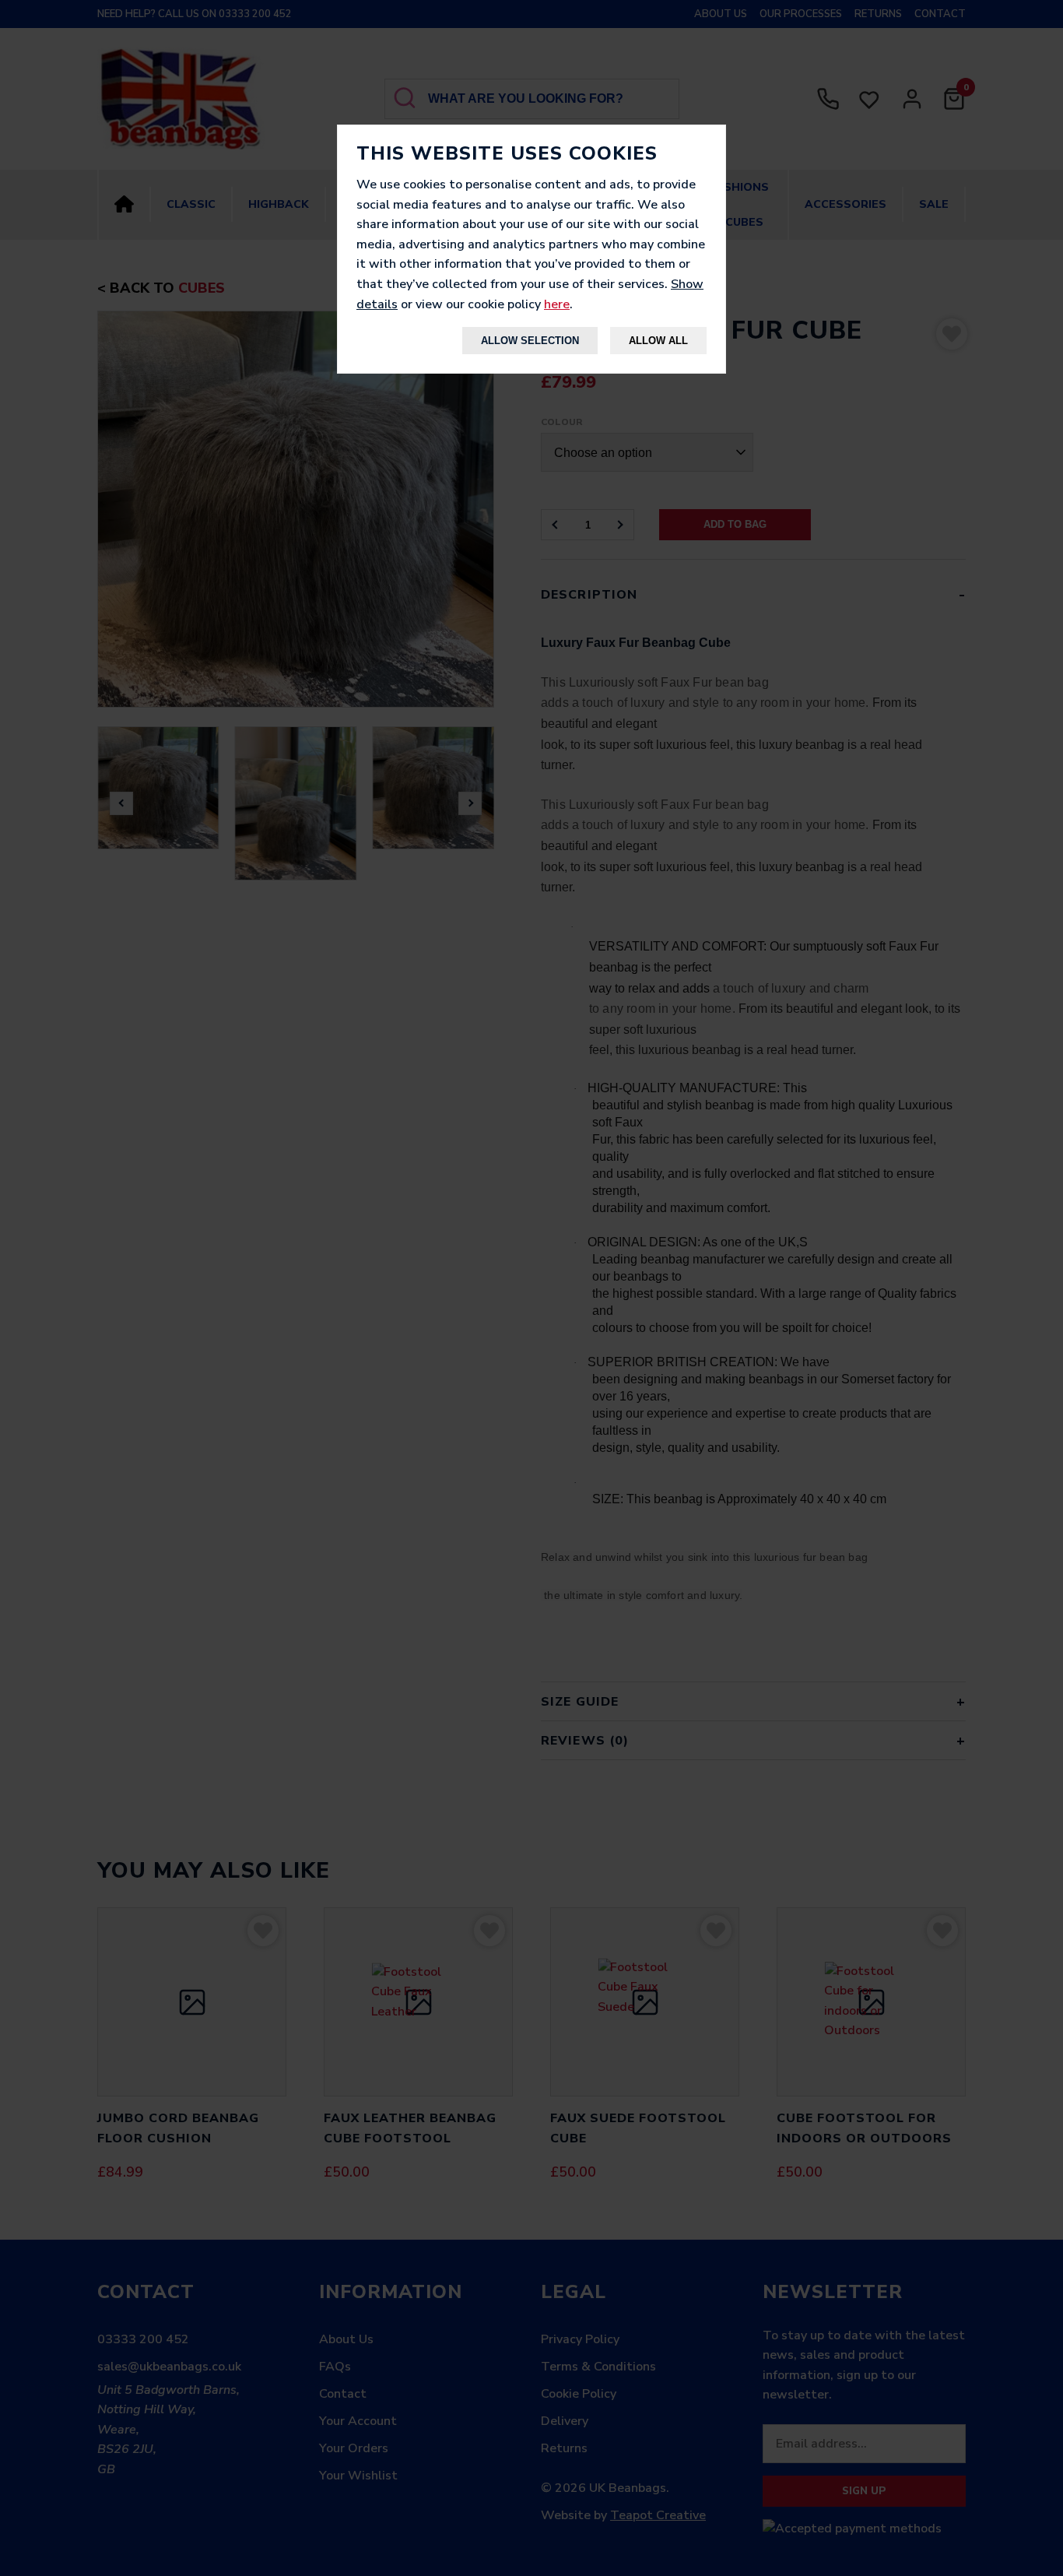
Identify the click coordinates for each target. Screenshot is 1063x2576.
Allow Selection (530, 341)
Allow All (658, 341)
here (557, 304)
